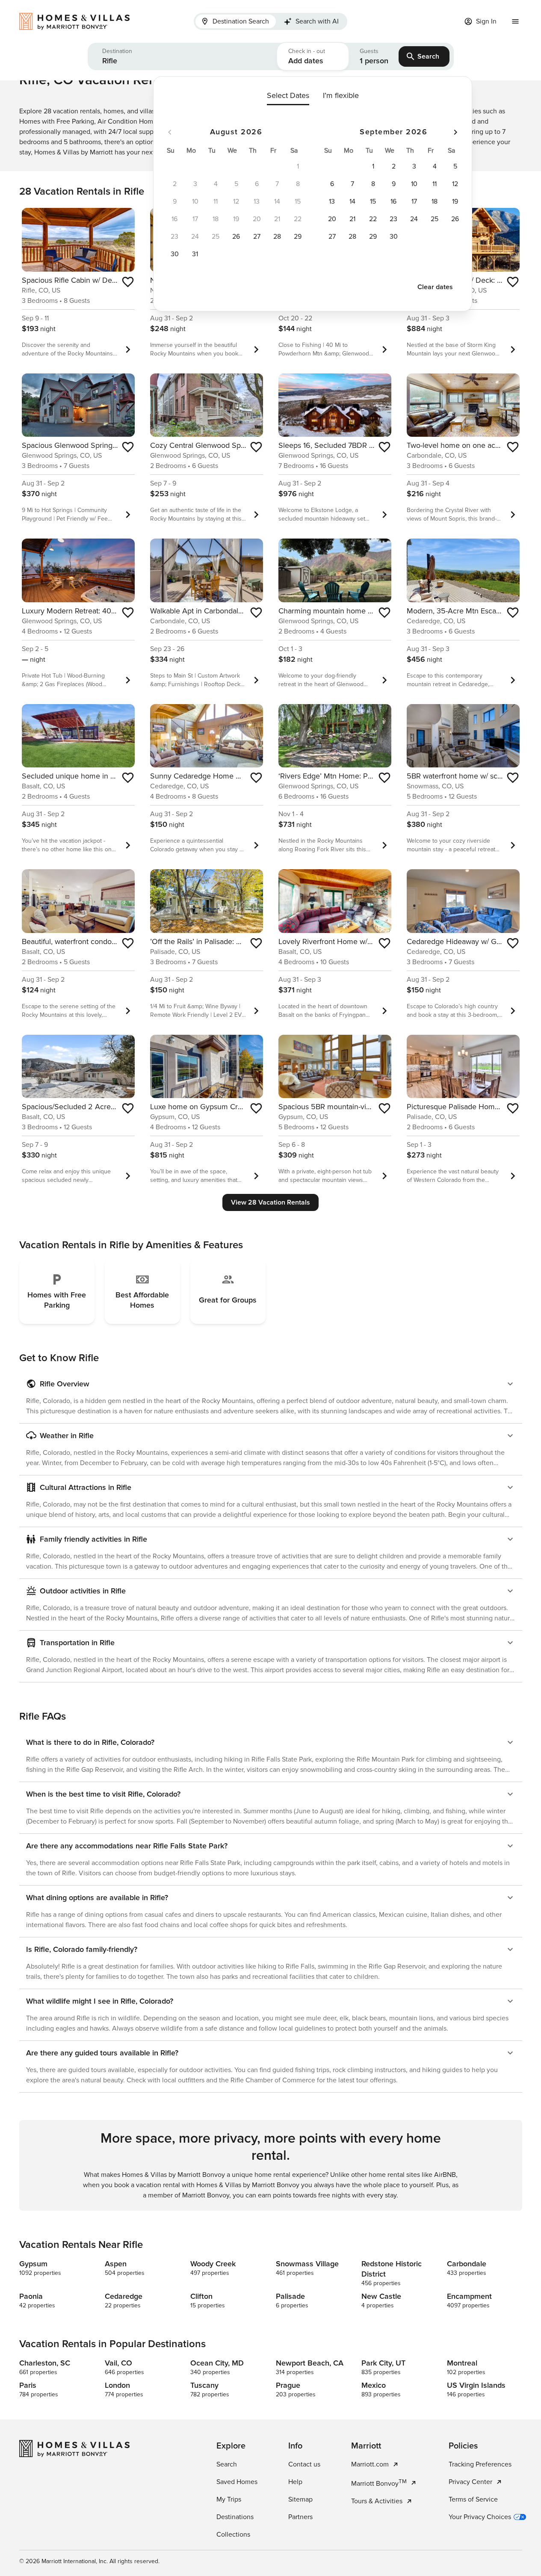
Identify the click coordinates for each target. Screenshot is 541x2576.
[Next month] (455, 132)
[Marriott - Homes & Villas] (79, 21)
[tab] (236, 21)
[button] (182, 56)
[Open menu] (515, 21)
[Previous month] (170, 132)
